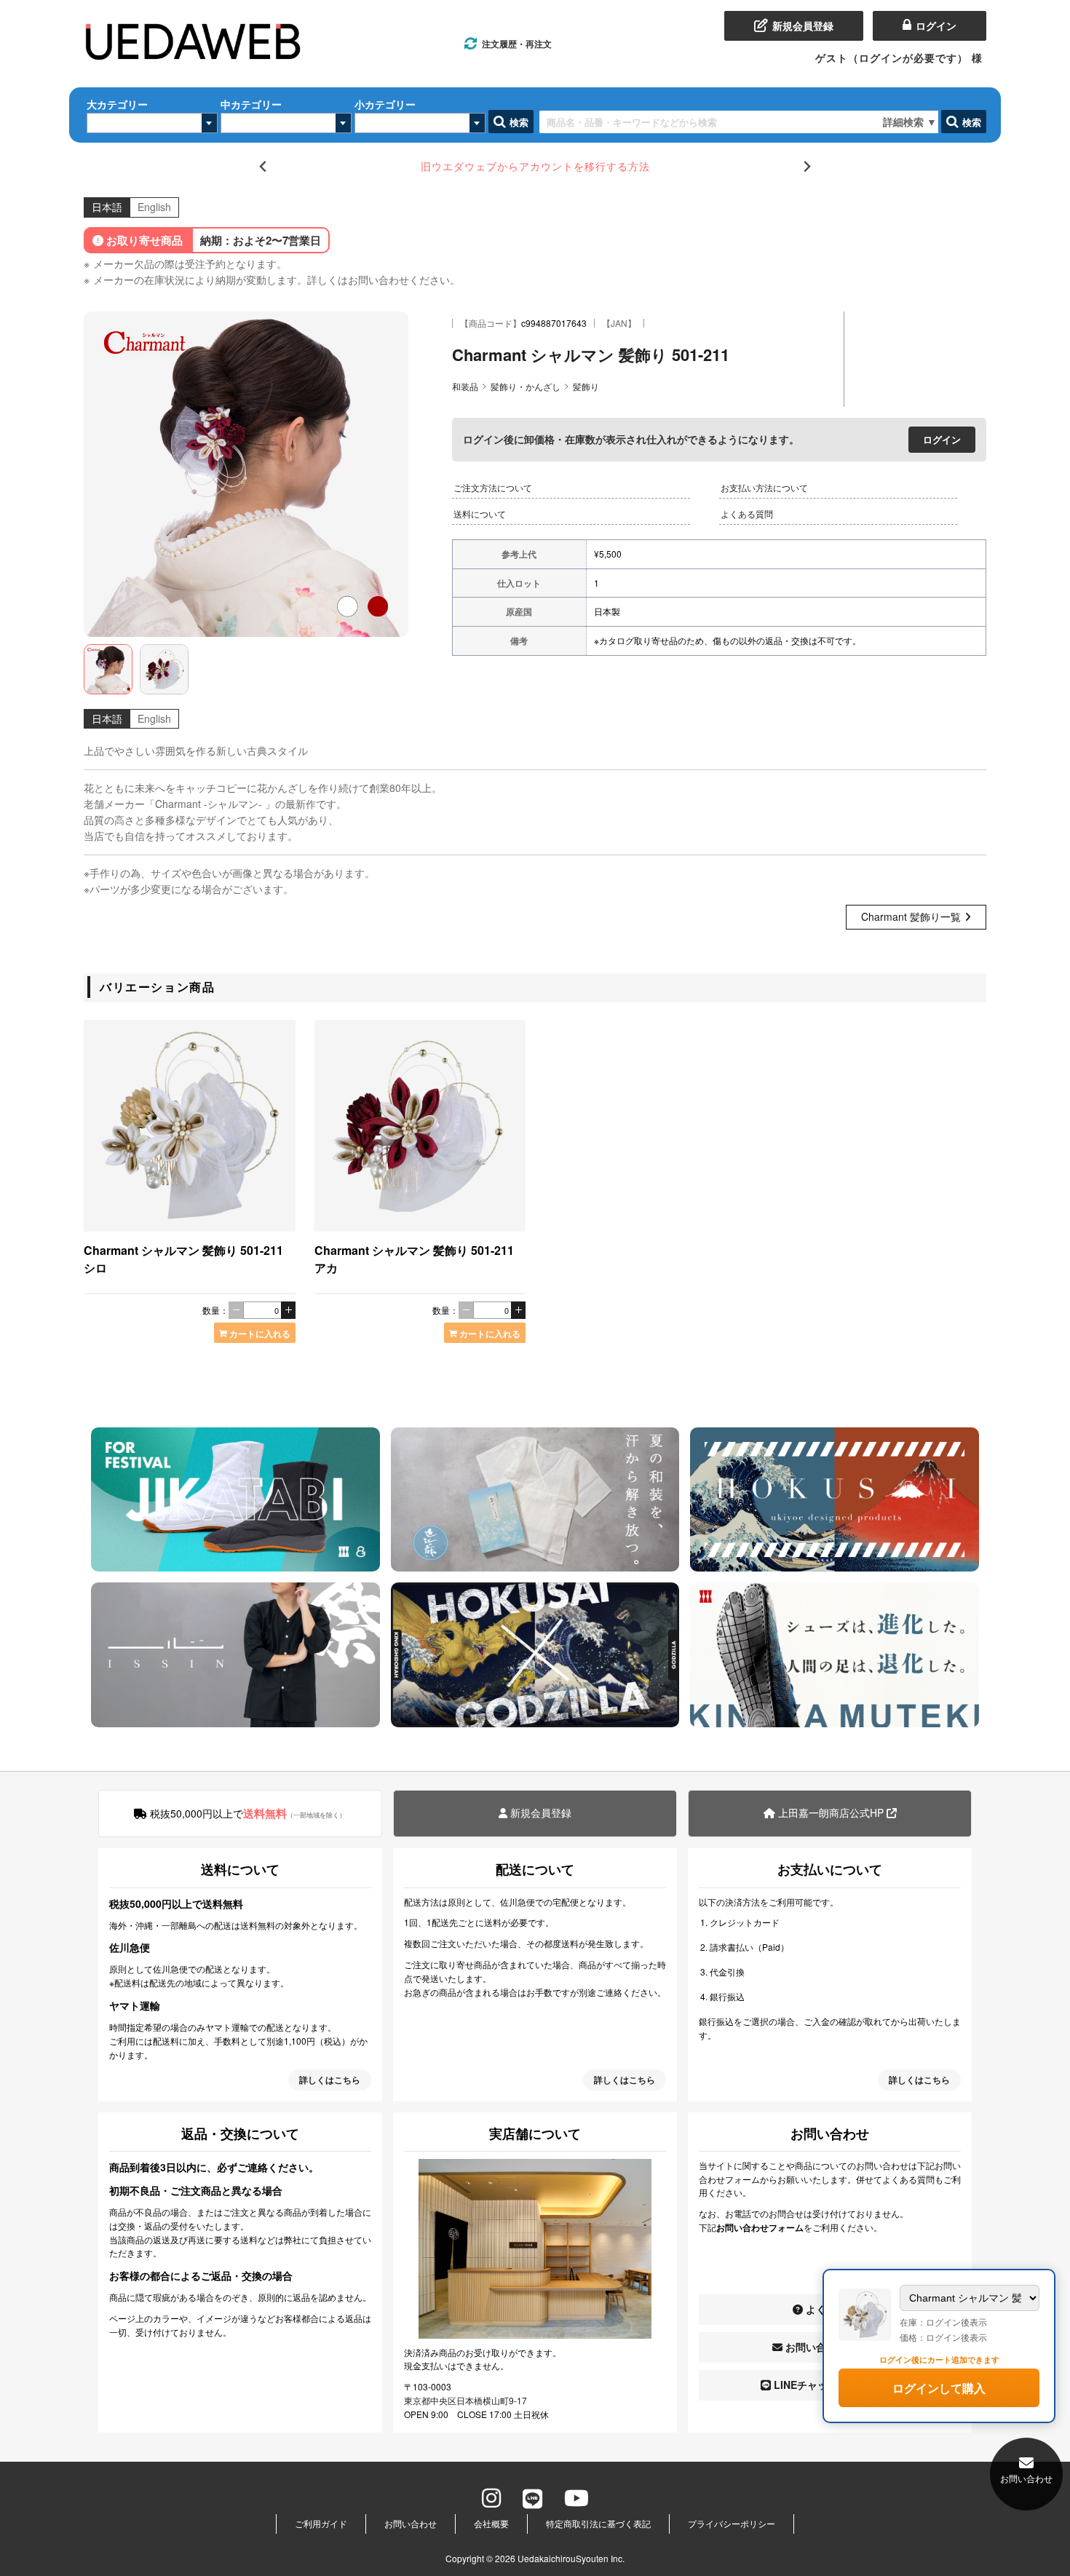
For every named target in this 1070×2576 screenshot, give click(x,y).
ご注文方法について (493, 487)
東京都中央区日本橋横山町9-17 (465, 2400)
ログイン (942, 439)
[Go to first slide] (807, 166)
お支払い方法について (764, 487)
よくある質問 (747, 514)
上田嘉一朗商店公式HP (831, 1812)
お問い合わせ (411, 2523)
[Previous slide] (263, 166)
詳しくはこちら (330, 2080)
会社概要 (491, 2523)
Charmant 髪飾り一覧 (911, 916)
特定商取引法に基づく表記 (598, 2523)
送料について (480, 514)
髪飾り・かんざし (526, 386)
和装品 (465, 386)
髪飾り (586, 386)
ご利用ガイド (321, 2523)
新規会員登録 (539, 1812)
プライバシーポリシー (732, 2523)
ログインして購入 (939, 2388)
